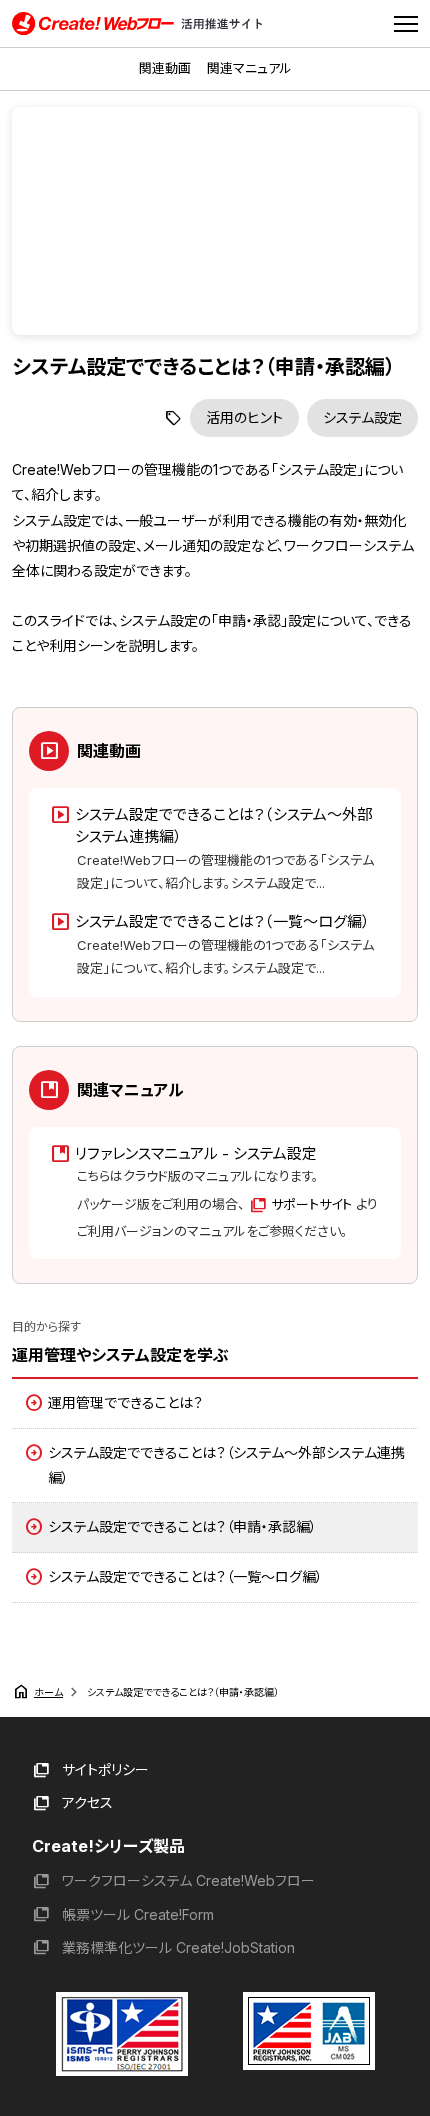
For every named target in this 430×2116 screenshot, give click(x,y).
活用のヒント (244, 417)
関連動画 (165, 68)
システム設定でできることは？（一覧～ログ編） (185, 1576)
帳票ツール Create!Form (138, 1914)
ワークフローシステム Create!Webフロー (188, 1880)
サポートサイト (311, 1204)
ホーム (48, 1692)
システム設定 (362, 417)
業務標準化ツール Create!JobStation (178, 1947)
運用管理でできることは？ (125, 1402)
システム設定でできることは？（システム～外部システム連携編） (226, 1465)
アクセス (87, 1802)
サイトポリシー (105, 1769)
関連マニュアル (249, 68)
